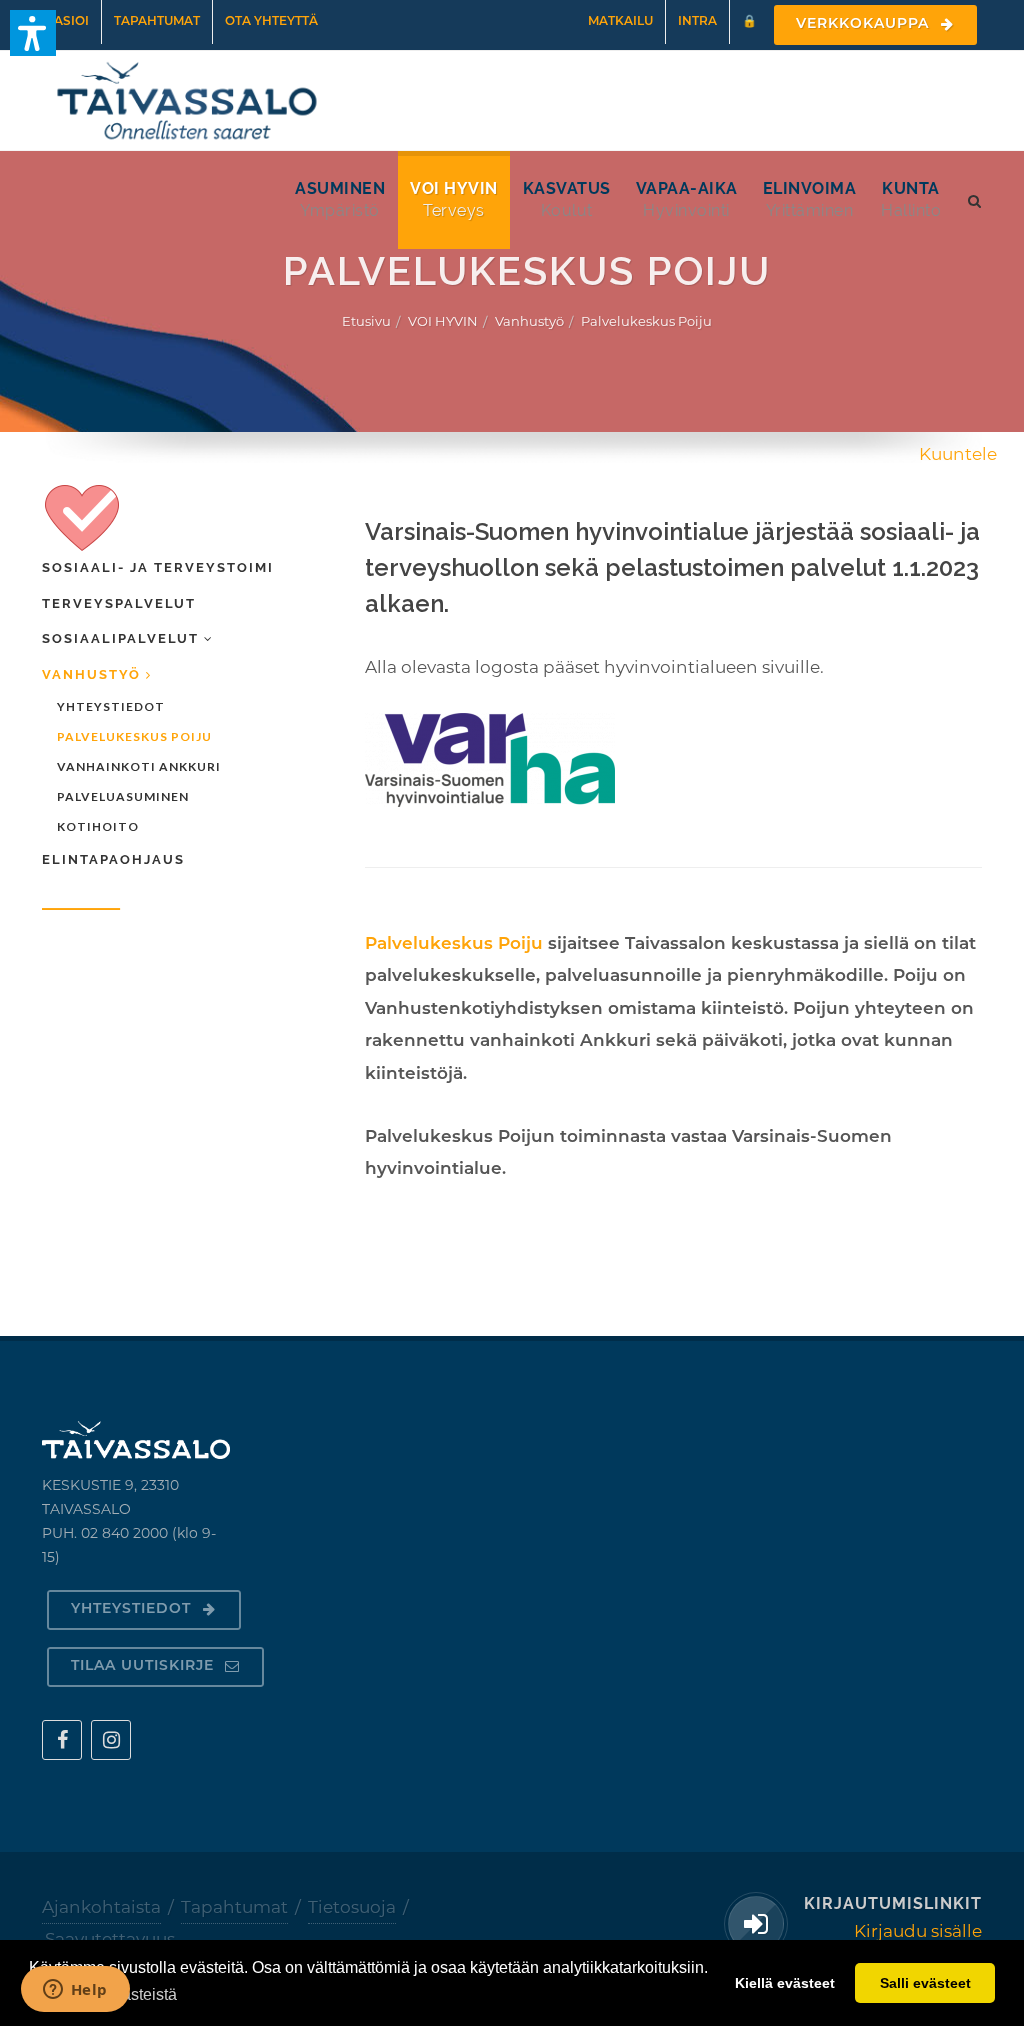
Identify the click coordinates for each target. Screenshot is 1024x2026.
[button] (33, 33)
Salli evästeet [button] (925, 1983)
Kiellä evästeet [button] (785, 1983)
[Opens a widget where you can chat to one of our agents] (75, 1991)
